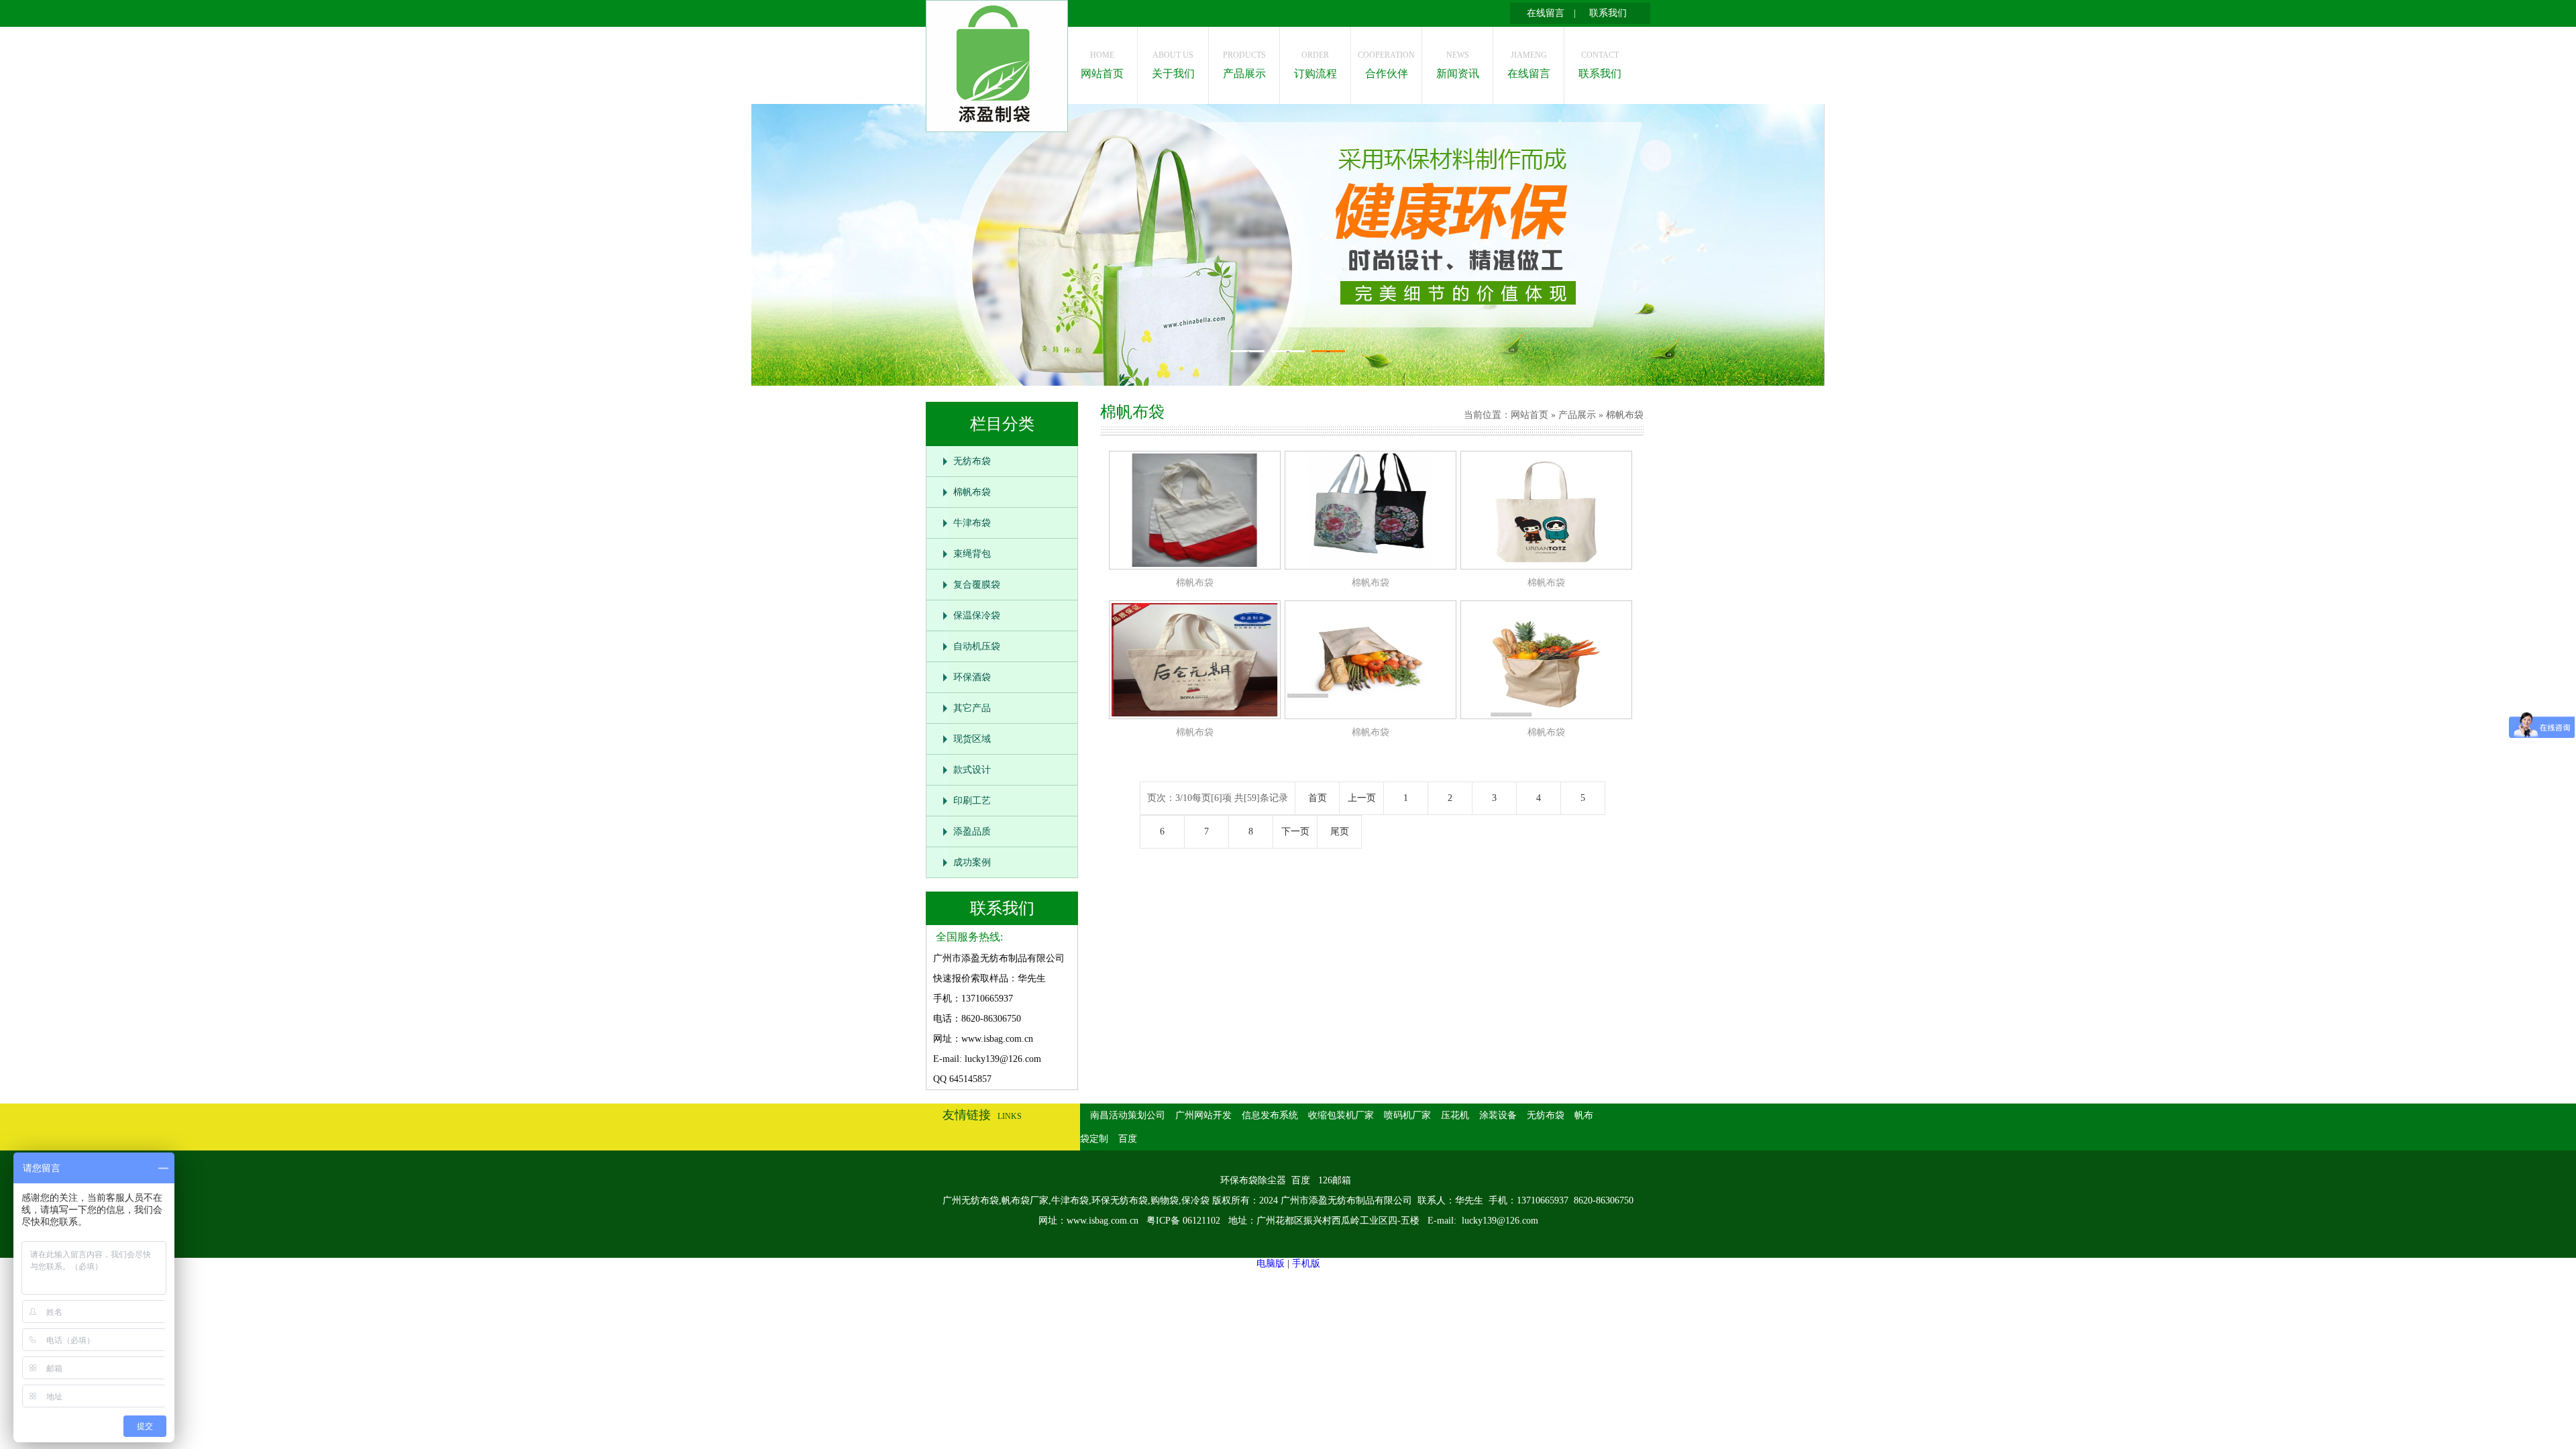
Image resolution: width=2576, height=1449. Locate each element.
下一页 (1295, 831)
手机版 (1306, 1264)
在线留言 (1546, 13)
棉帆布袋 (972, 492)
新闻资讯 (1458, 65)
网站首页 (1102, 65)
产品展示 (1244, 65)
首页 (1318, 798)
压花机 (1455, 1115)
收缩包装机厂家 (1341, 1115)
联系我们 (1608, 13)
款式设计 (972, 770)
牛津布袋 (972, 523)
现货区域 (972, 739)
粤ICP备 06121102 (1185, 1221)
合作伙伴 (1386, 65)
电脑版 (1271, 1264)
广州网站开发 (1203, 1115)
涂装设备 (1498, 1115)
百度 (1128, 1139)
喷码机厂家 (1407, 1115)
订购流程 (1316, 65)
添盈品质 (972, 831)
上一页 (1362, 798)
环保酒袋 (972, 677)
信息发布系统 (1270, 1115)
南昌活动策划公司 (1128, 1115)
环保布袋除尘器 (1253, 1180)
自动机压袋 (977, 646)
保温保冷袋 (977, 615)
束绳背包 (972, 554)
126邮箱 (1335, 1180)
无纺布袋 (972, 461)
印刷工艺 (972, 801)
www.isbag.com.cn (1103, 1221)
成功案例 (972, 862)
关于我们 (1173, 65)
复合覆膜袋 (977, 585)
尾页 (1340, 831)
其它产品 (972, 708)
